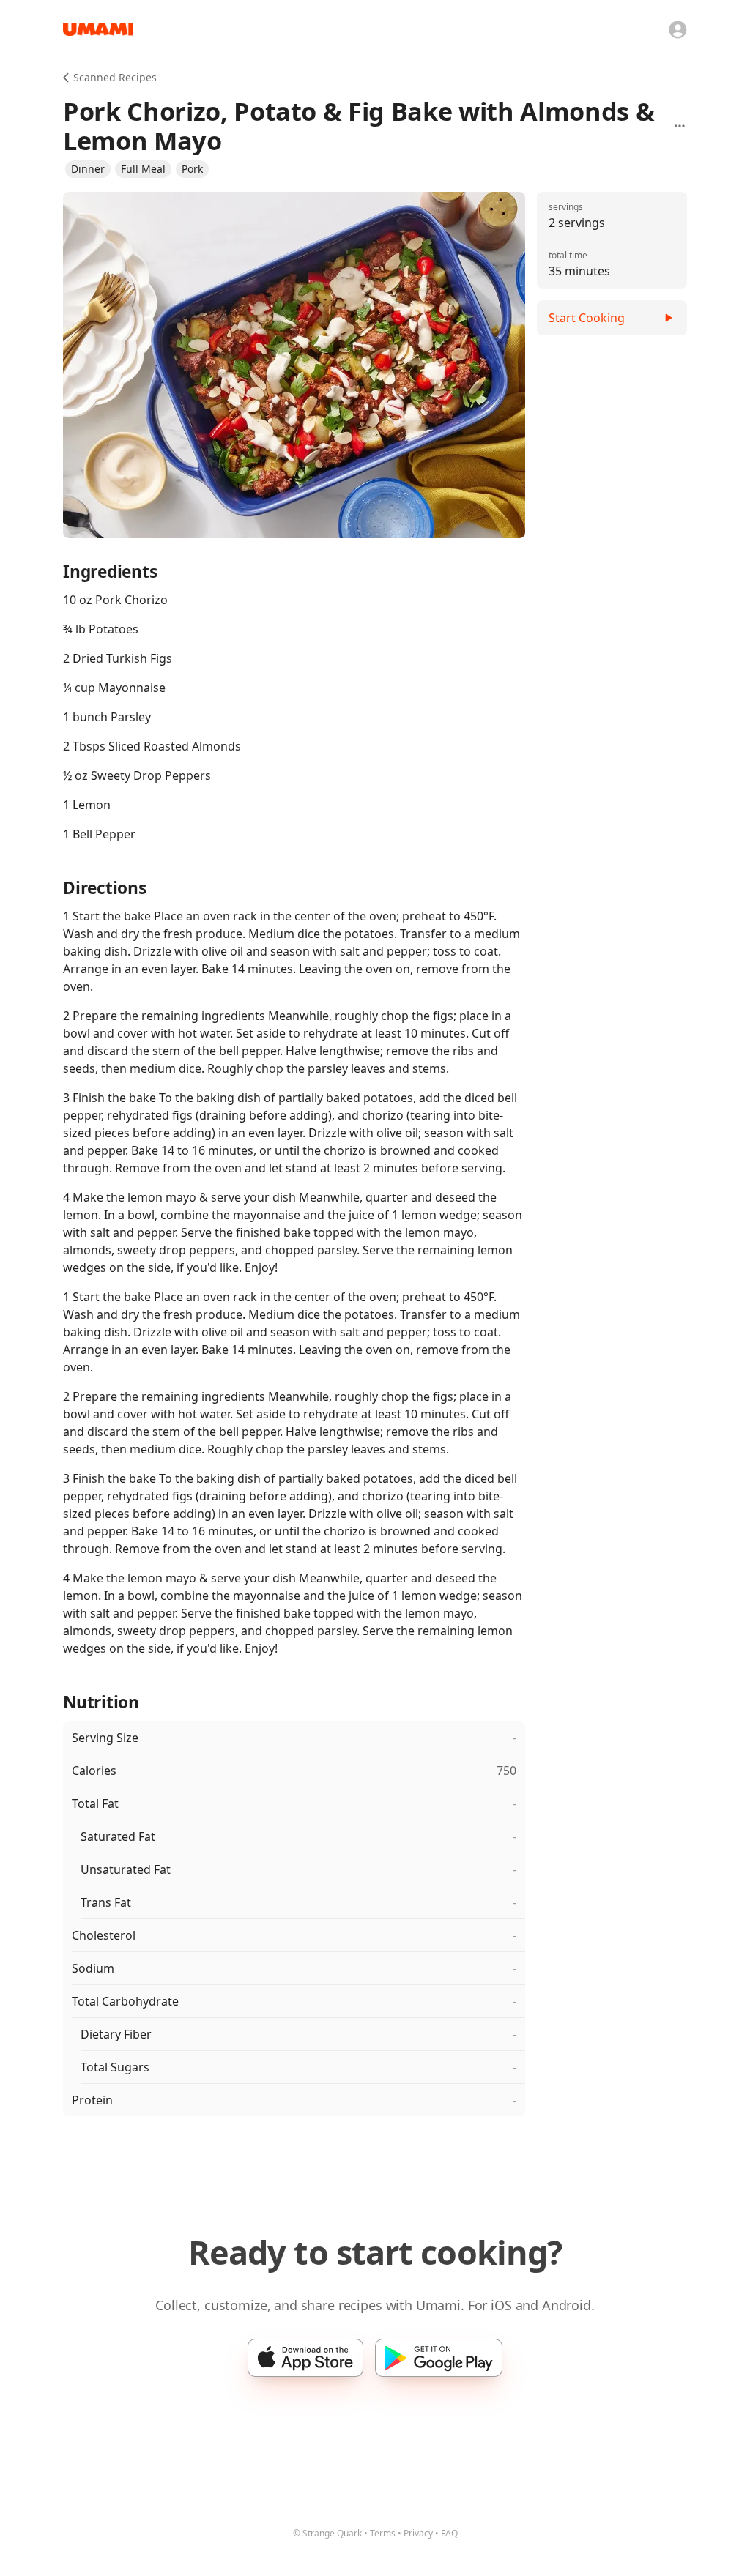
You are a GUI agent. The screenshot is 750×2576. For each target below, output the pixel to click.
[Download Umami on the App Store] (305, 2358)
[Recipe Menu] (680, 126)
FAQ (449, 2533)
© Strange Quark (327, 2533)
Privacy (418, 2533)
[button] (88, 169)
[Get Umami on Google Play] (439, 2358)
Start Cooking (587, 318)
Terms (383, 2533)
